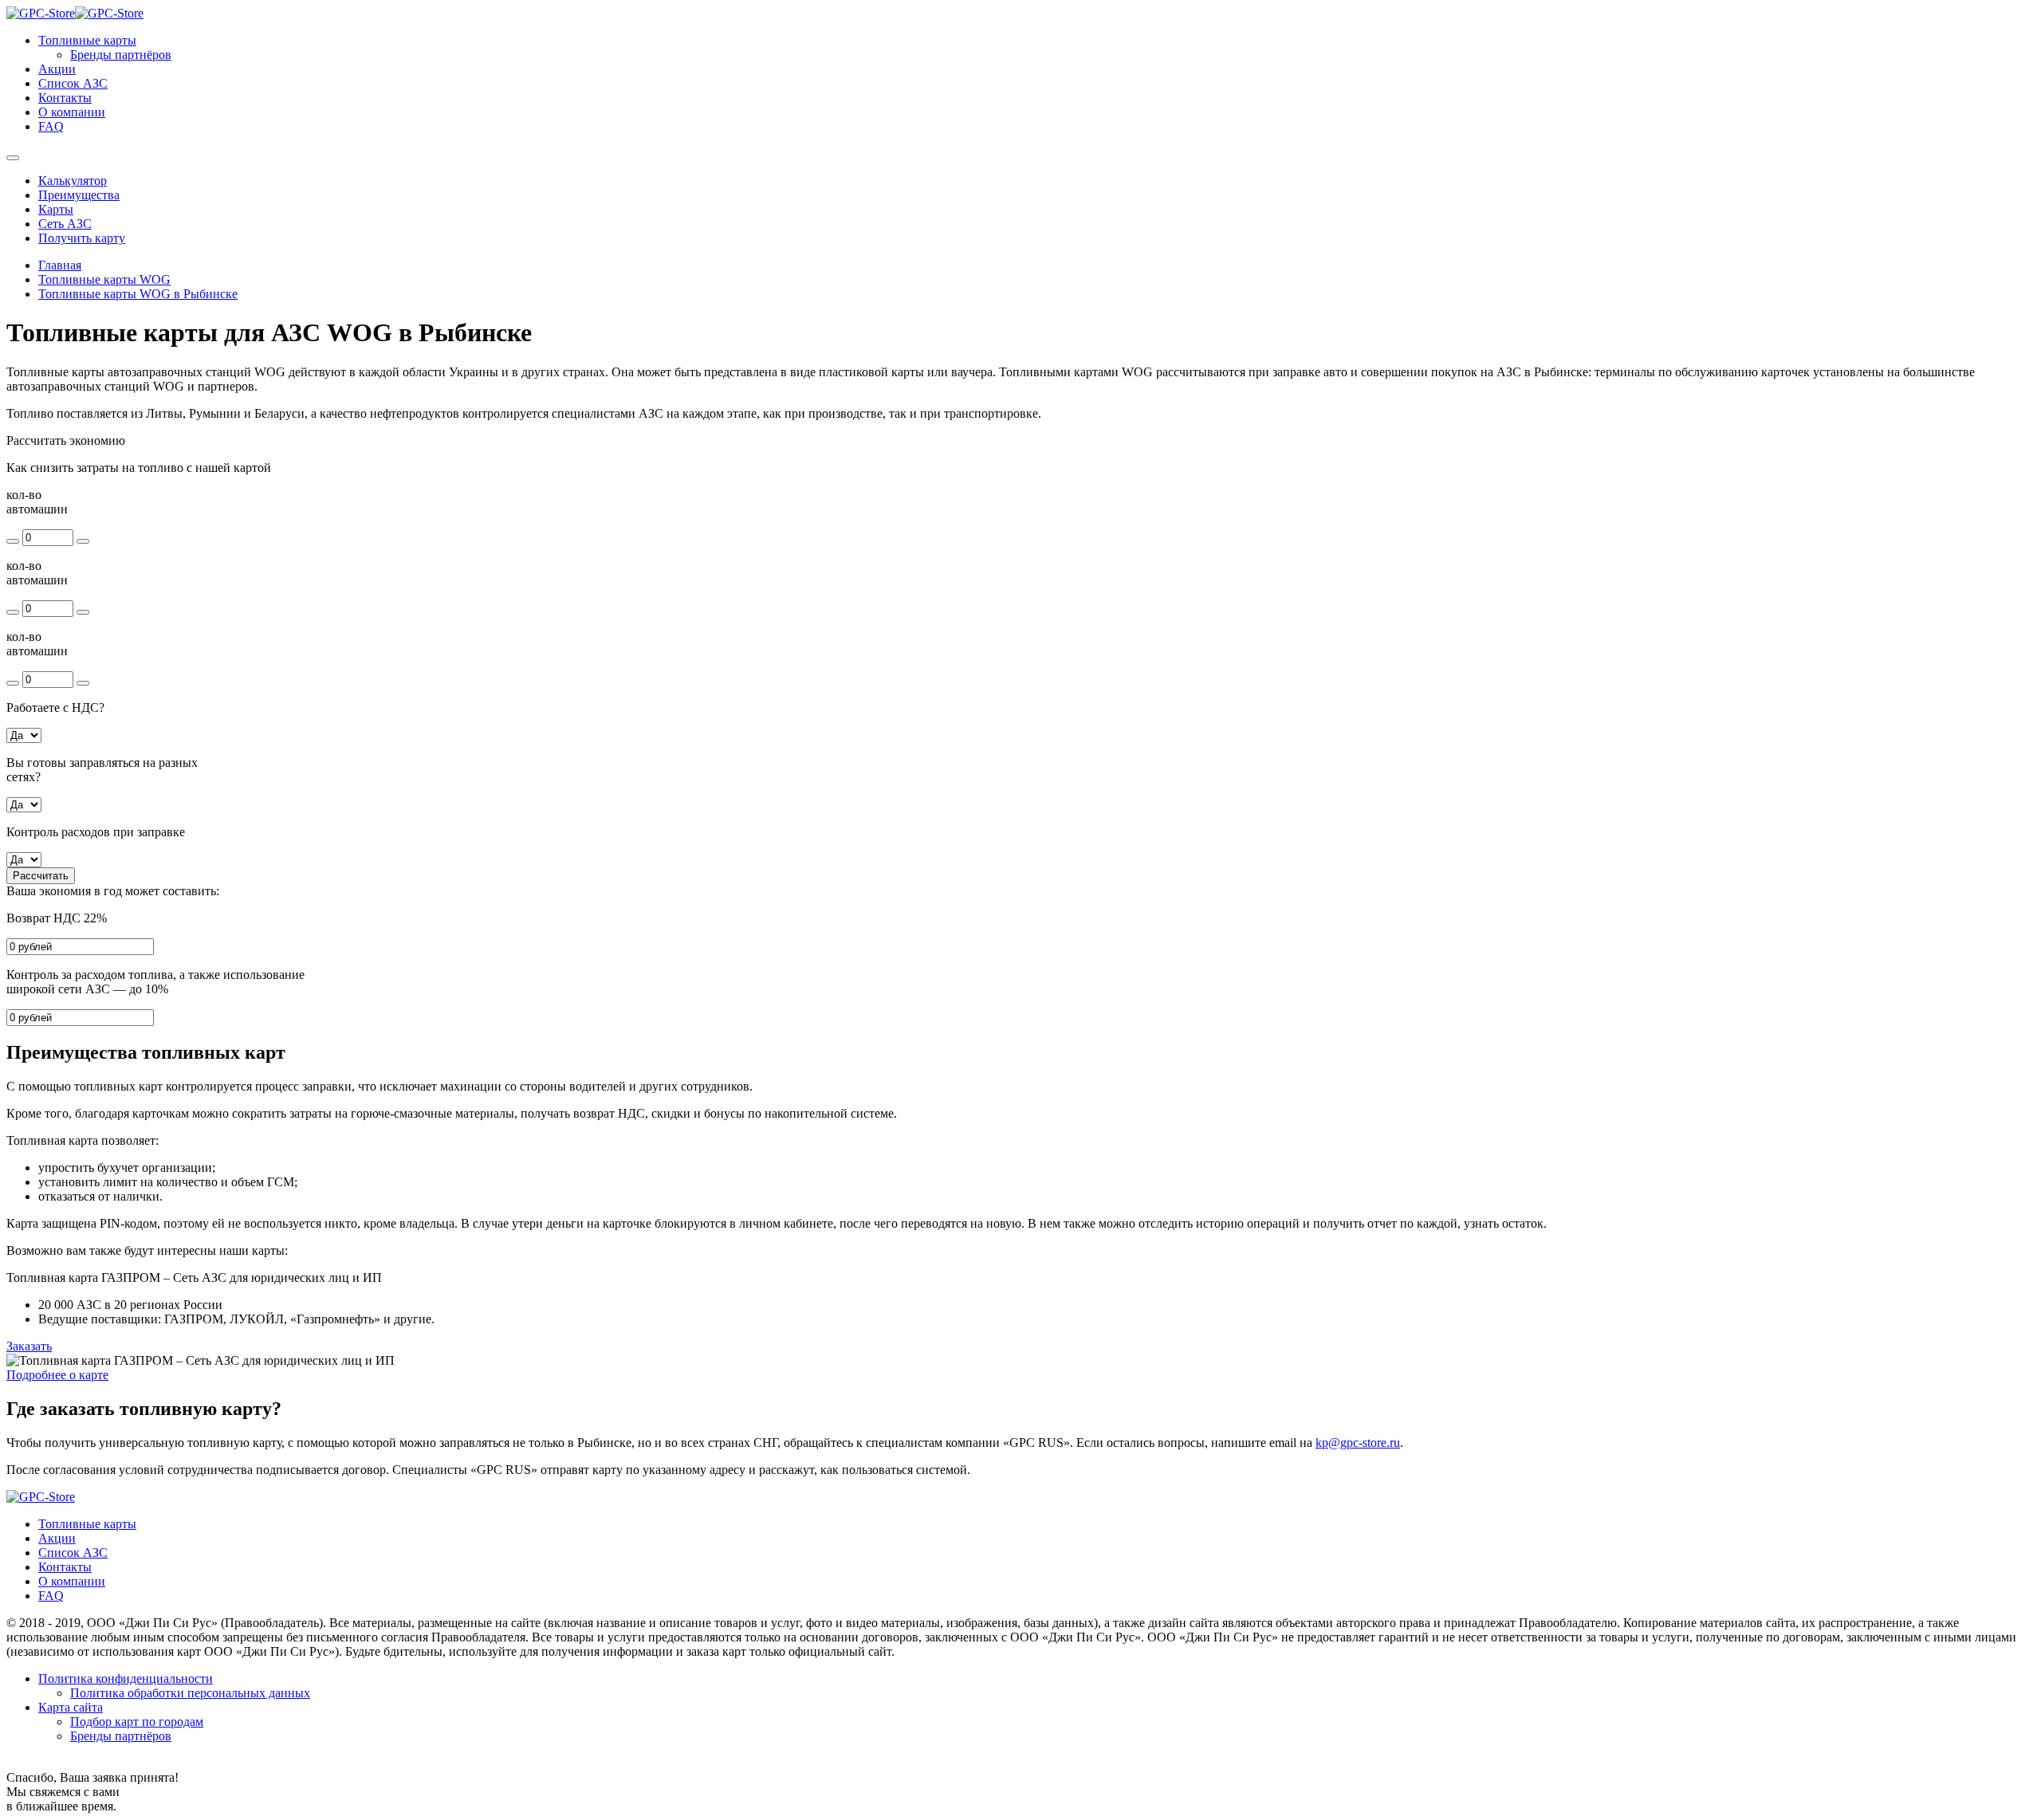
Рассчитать (41, 876)
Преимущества (79, 195)
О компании (72, 112)
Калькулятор (73, 181)
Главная (60, 265)
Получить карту (82, 238)
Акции (57, 69)
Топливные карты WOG (104, 279)
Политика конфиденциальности (126, 1678)
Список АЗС (73, 83)
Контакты (65, 98)
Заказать (29, 1346)
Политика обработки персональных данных (190, 1693)
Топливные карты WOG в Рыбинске (138, 294)
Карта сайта (71, 1707)
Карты (56, 209)
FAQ (51, 126)
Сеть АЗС (65, 224)
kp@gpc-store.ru (1358, 1443)
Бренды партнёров (121, 55)
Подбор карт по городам (137, 1722)
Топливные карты (87, 40)
